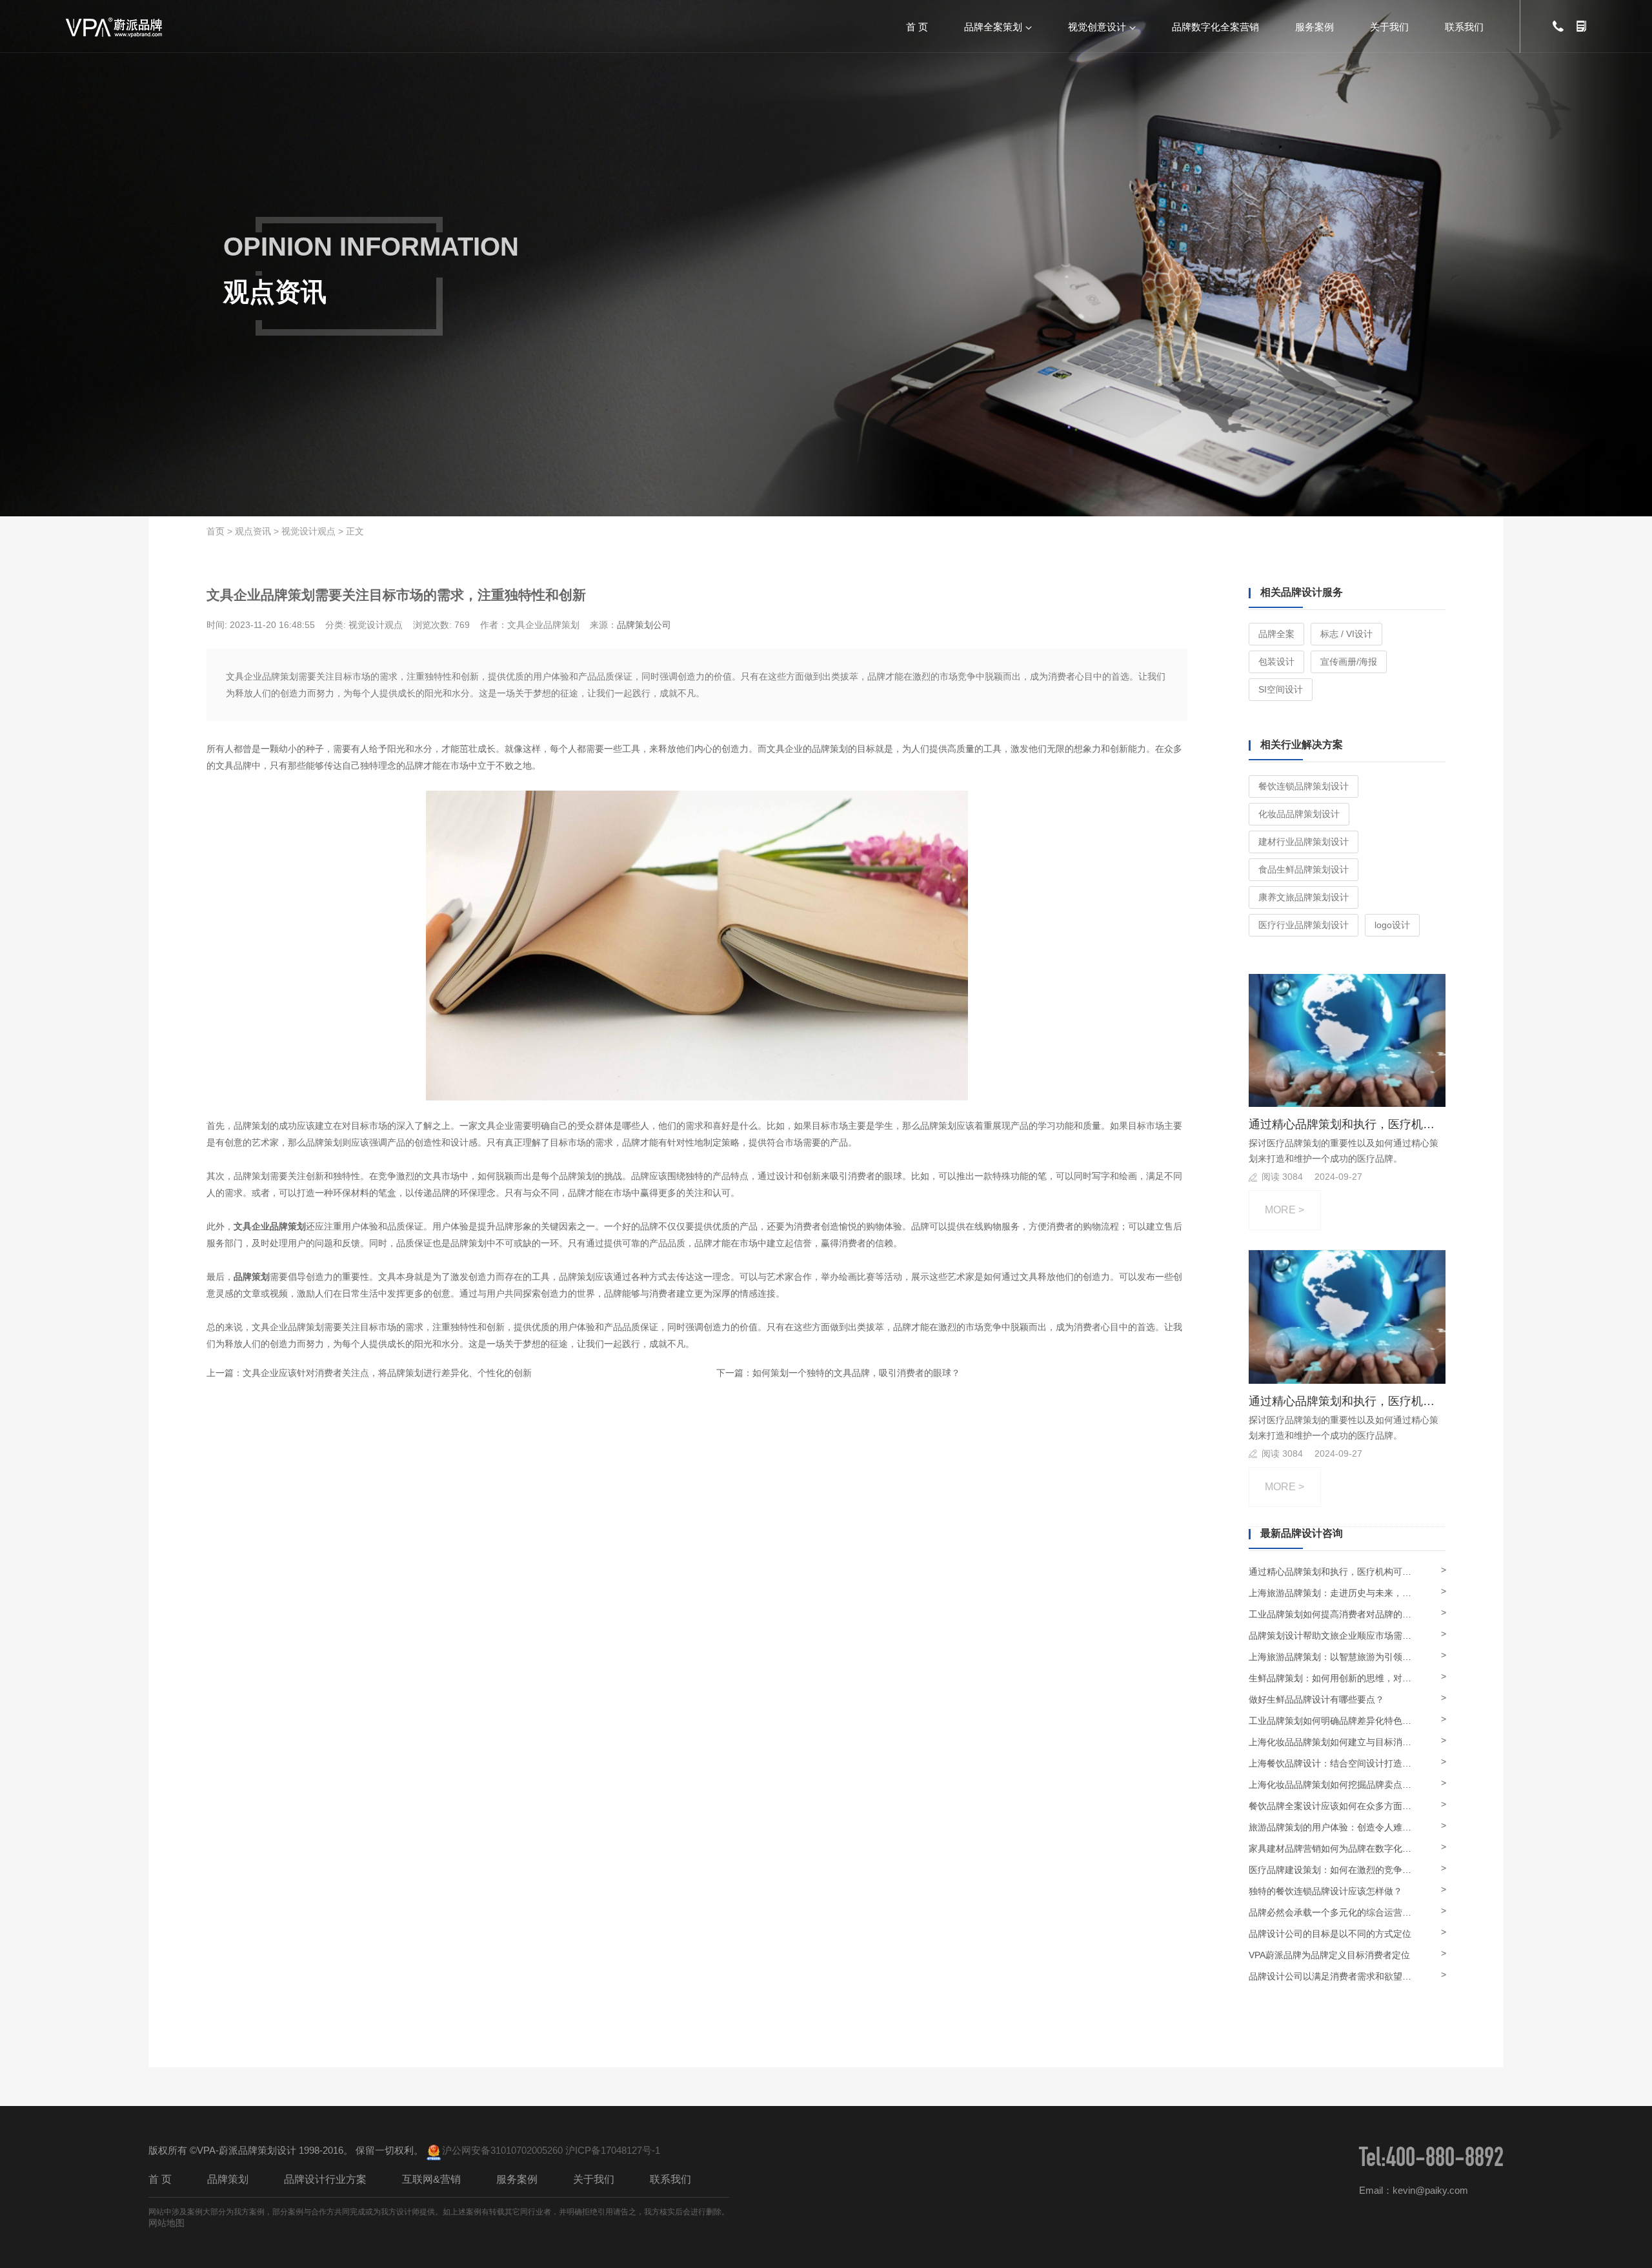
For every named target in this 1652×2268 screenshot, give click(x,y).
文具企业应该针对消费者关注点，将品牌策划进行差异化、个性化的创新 (387, 1373)
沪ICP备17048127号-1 (613, 2150)
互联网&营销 (431, 2179)
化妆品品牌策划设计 (1299, 814)
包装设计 (1276, 662)
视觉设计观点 (308, 531)
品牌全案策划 (993, 26)
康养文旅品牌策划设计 (1304, 897)
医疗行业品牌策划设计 (1304, 925)
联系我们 (1464, 26)
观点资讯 (253, 531)
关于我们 (1389, 26)
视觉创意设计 (1097, 26)
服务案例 (1315, 26)
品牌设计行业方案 (325, 2179)
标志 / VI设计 (1346, 634)
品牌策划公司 (644, 625)
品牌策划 (228, 2179)
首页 (216, 531)
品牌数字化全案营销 (1215, 26)
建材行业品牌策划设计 (1304, 842)
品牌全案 (1276, 634)
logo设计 (1392, 925)
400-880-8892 (1445, 2161)
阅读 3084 (1282, 1177)
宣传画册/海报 (1349, 662)
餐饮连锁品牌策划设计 (1304, 786)
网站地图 (166, 2223)
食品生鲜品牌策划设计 (1304, 869)
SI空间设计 (1281, 689)
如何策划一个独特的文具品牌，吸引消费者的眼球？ (856, 1373)
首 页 (917, 26)
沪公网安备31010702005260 (502, 2150)
